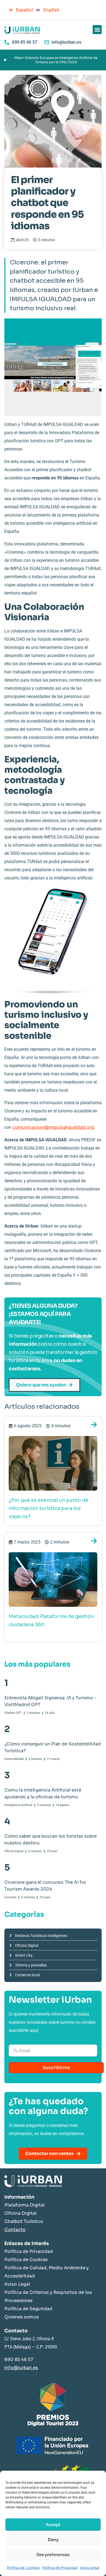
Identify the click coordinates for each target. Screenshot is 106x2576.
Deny (53, 2540)
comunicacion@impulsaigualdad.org (53, 1127)
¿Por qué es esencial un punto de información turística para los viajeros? (49, 1508)
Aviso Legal (90, 2568)
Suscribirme (56, 2068)
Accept (53, 2525)
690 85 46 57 (19, 2359)
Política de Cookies (23, 2568)
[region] (53, 60)
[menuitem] (20, 10)
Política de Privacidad (60, 2568)
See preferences (53, 2555)
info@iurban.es (21, 2368)
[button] (97, 30)
